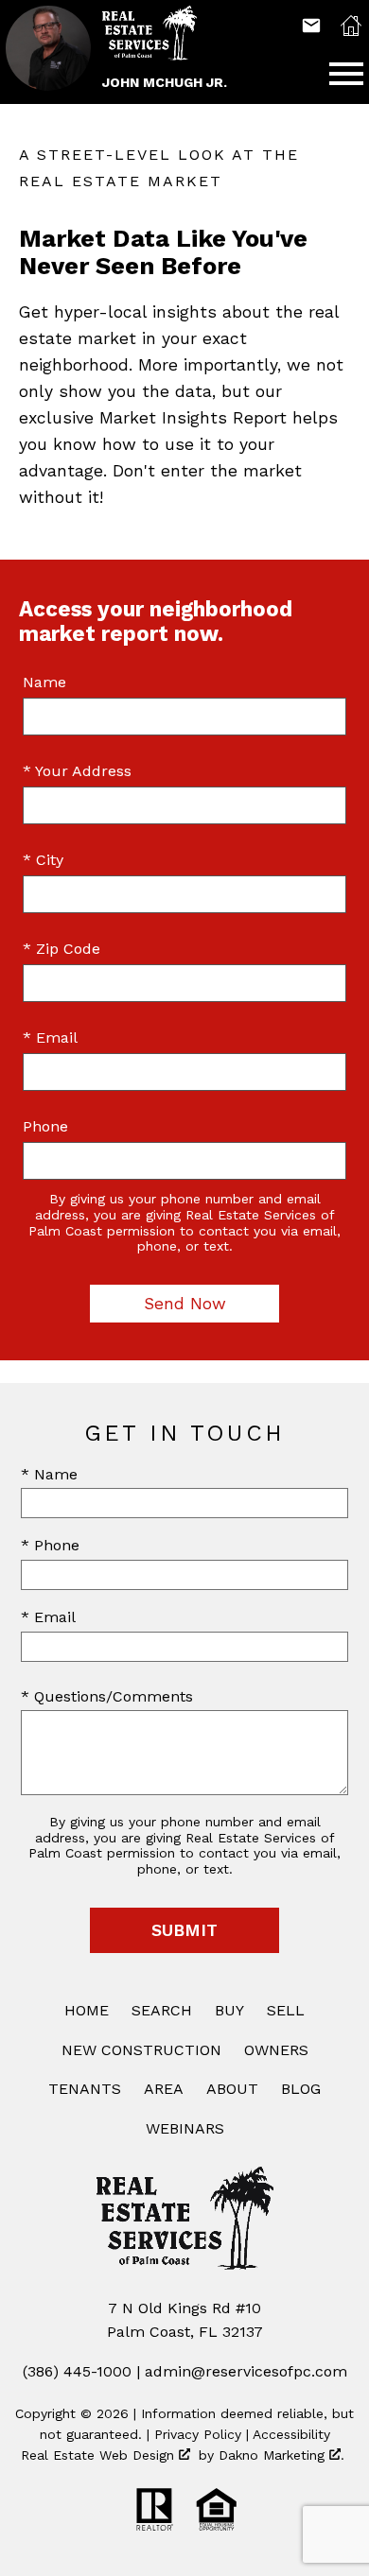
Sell (286, 2010)
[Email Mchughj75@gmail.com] (311, 26)
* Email (50, 1037)
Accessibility (291, 2434)
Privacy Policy (198, 2434)
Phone (45, 1126)
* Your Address (77, 771)
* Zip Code (61, 949)
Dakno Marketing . (281, 2455)
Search (162, 2010)
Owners (276, 2050)
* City (43, 860)
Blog (301, 2089)
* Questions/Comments (107, 1696)
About (232, 2089)
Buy (229, 2010)
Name (44, 682)
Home (87, 2010)
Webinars (185, 2128)
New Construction (141, 2050)
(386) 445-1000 (77, 2371)
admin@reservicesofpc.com (246, 2371)
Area (164, 2089)
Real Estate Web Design (100, 2455)
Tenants (85, 2089)
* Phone (50, 1545)
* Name (49, 1474)
